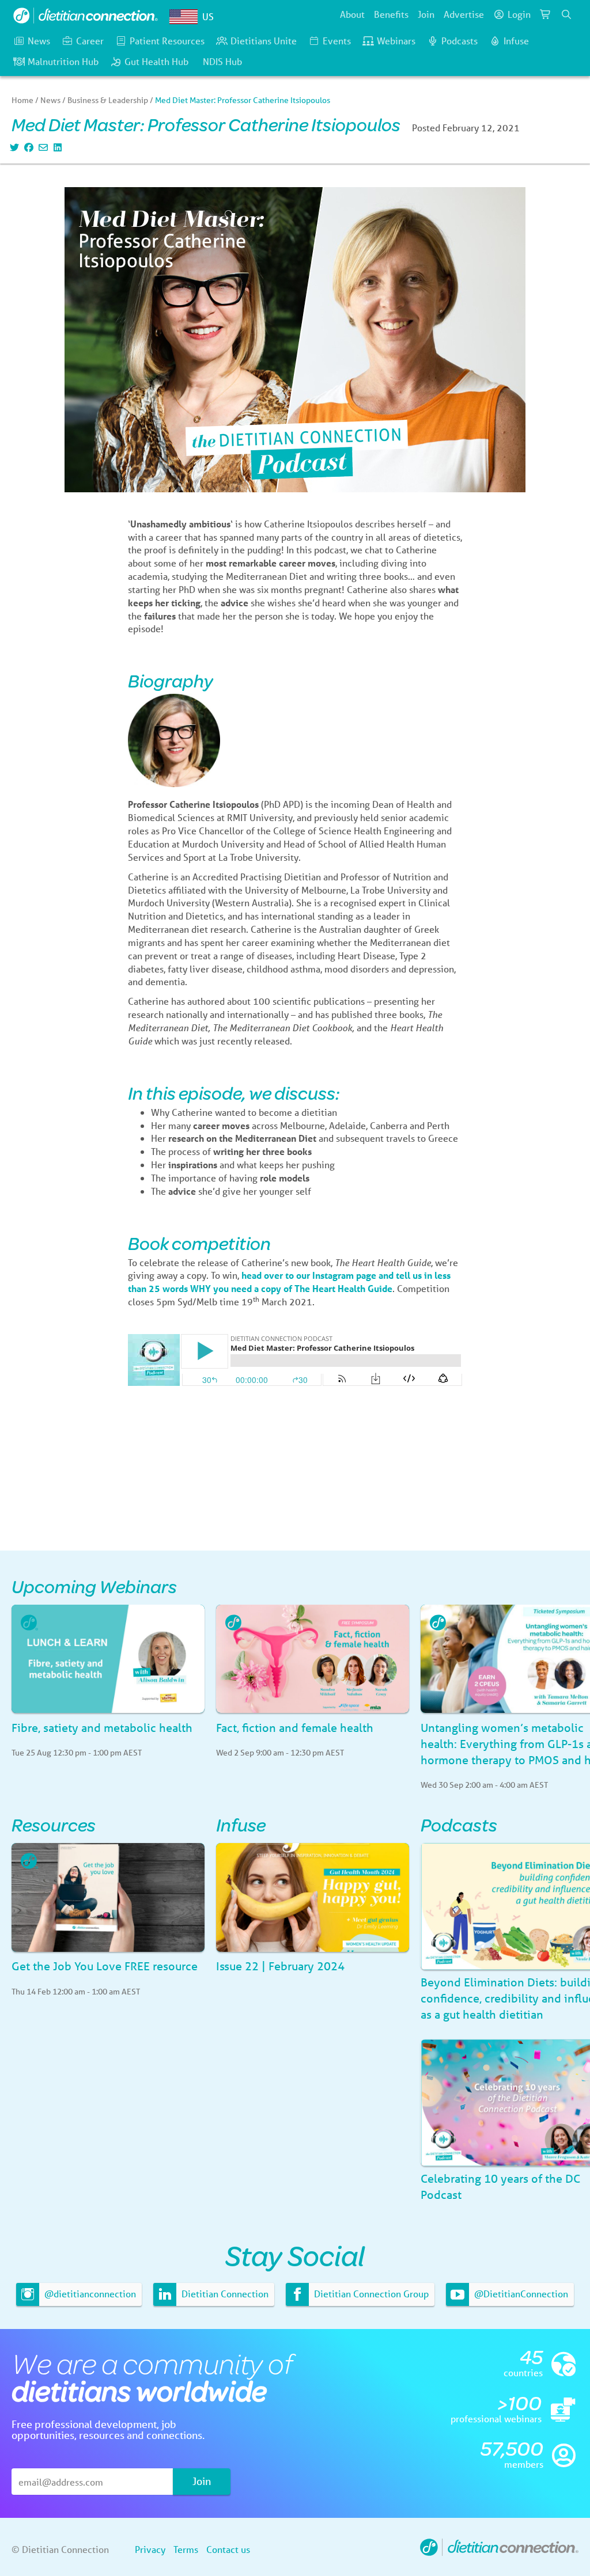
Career (90, 41)
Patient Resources (167, 41)
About (352, 14)
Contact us (228, 2549)
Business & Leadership (108, 100)
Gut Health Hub (156, 61)
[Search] (566, 14)
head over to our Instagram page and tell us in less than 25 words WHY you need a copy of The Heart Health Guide (289, 1282)
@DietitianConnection (520, 2294)
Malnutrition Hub (63, 61)
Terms (186, 2549)
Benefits (391, 14)
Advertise (464, 14)
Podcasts (459, 41)
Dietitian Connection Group (370, 2294)
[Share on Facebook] (27, 147)
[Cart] (546, 14)
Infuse (516, 41)
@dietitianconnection (89, 2294)
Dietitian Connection (224, 2294)
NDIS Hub (222, 61)
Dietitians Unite (264, 41)
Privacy (150, 2549)
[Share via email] (42, 147)
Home (22, 100)
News (39, 41)
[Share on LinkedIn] (56, 147)
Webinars (396, 41)
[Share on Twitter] (13, 147)
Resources (54, 1824)
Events (337, 41)
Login (519, 14)
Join (426, 14)
